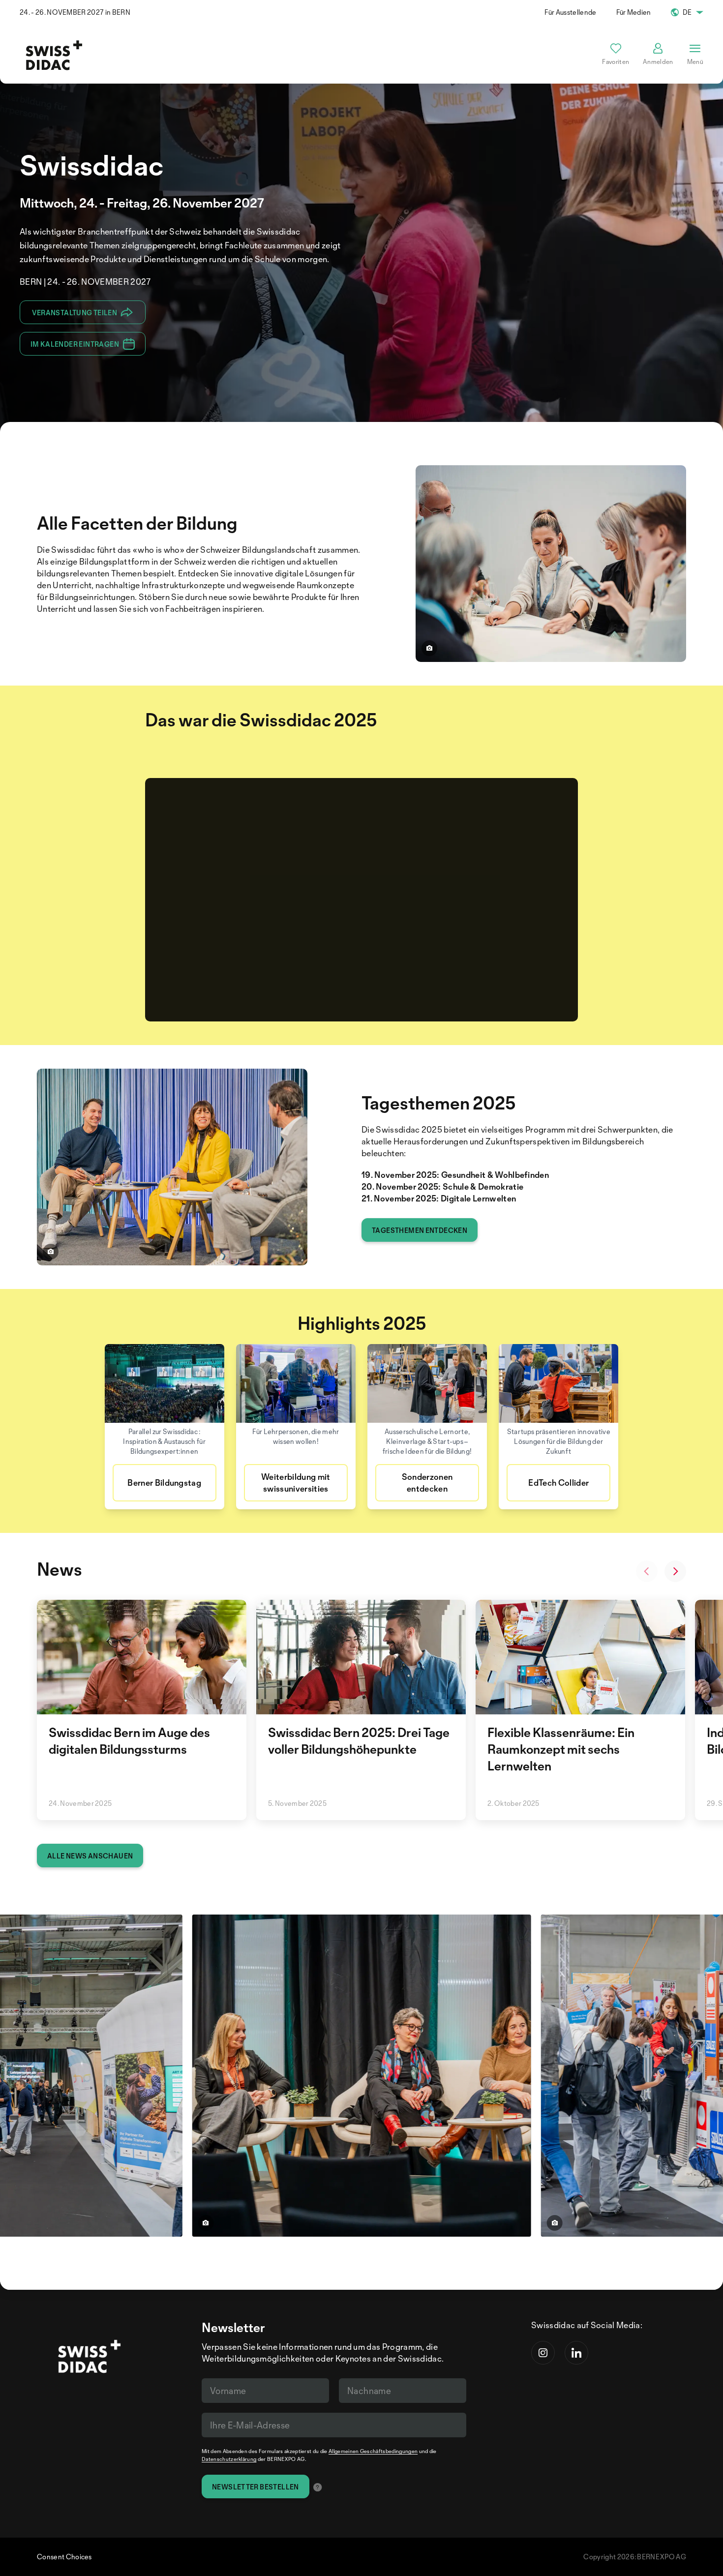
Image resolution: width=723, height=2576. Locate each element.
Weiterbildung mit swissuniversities (296, 1483)
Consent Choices (64, 2557)
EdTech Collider (558, 1483)
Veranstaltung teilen (75, 313)
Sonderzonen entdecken (427, 1483)
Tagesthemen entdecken (420, 1230)
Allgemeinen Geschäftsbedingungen (373, 2451)
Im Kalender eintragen (75, 344)
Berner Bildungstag (164, 1483)
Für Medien (634, 12)
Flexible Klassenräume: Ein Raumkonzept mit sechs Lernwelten (561, 1749)
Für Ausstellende (570, 12)
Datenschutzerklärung (229, 2459)
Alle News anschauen (90, 1856)
